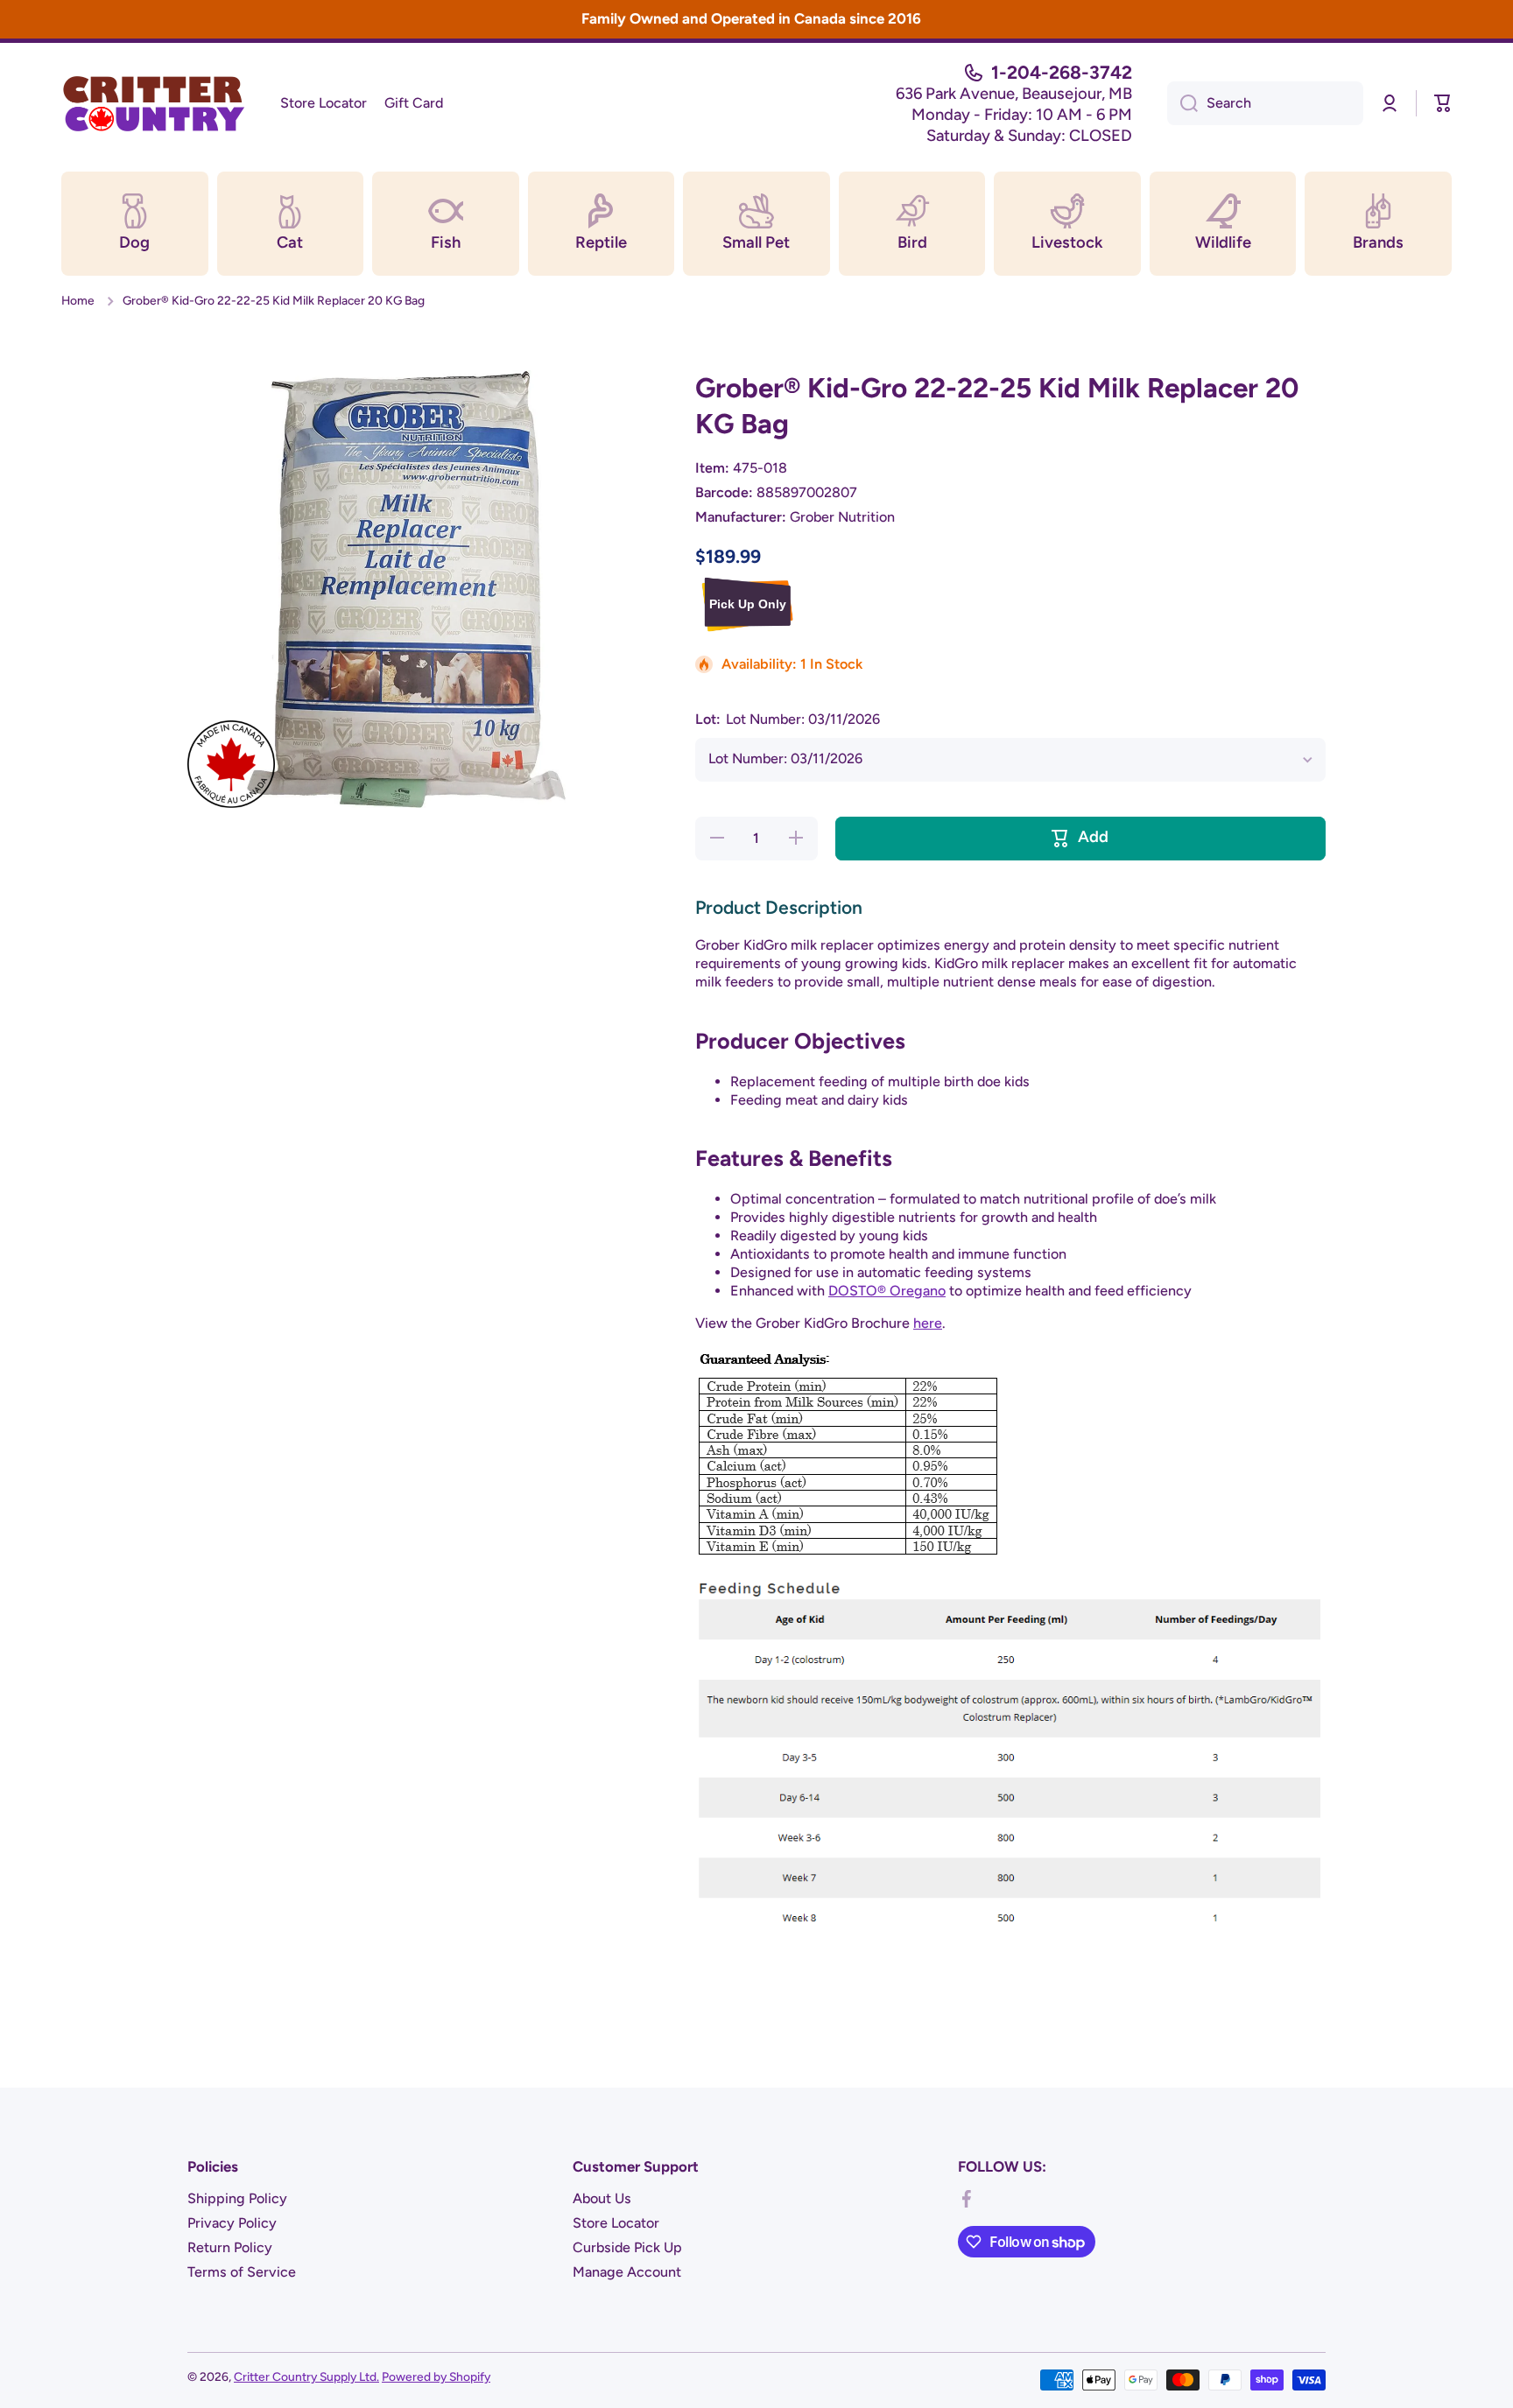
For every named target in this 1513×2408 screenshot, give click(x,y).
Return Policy (230, 2247)
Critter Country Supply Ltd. (306, 2376)
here (928, 1323)
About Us (602, 2198)
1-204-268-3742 (1062, 72)
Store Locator (616, 2223)
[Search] (1182, 103)
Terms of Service (242, 2272)
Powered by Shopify (436, 2376)
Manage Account (627, 2272)
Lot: (788, 719)
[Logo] (153, 103)
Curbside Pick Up (627, 2247)
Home (78, 300)
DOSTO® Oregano (887, 1291)
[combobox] (1265, 103)
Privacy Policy (232, 2223)
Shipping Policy (237, 2198)
